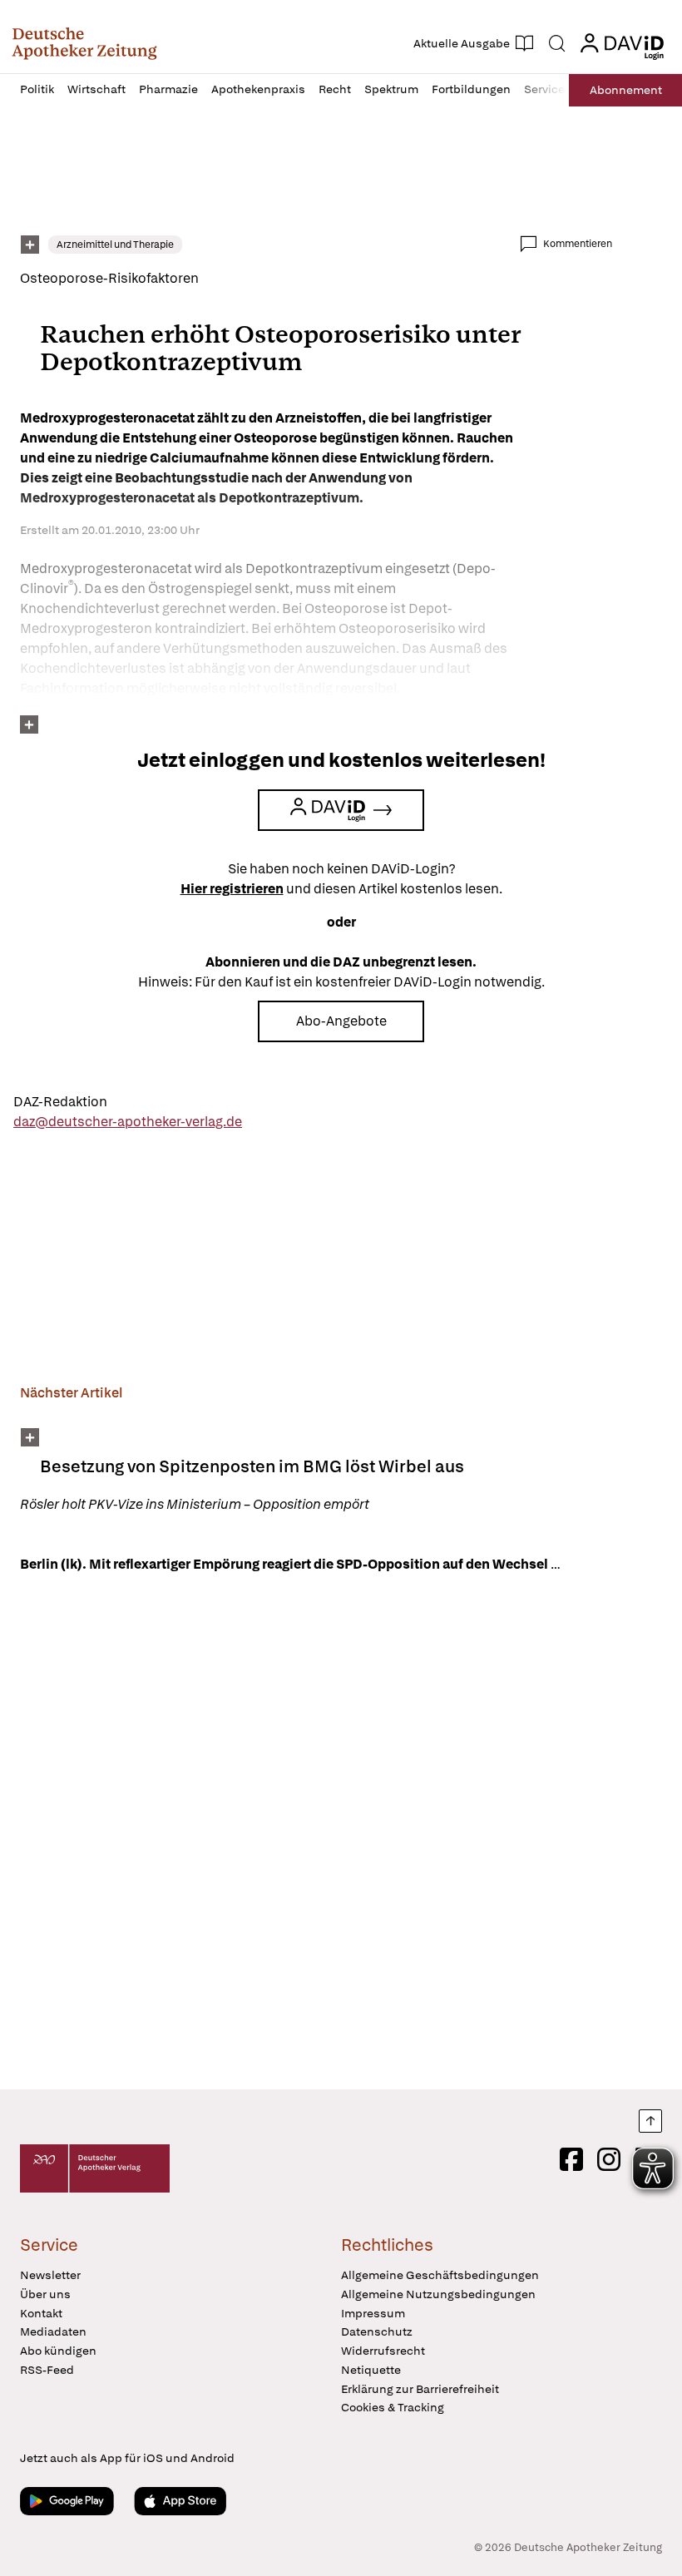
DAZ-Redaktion (60, 1102)
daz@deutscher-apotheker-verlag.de (128, 1122)
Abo (626, 90)
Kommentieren (578, 244)
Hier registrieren (232, 889)
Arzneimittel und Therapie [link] (115, 245)
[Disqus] (316, 1834)
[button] (84, 43)
